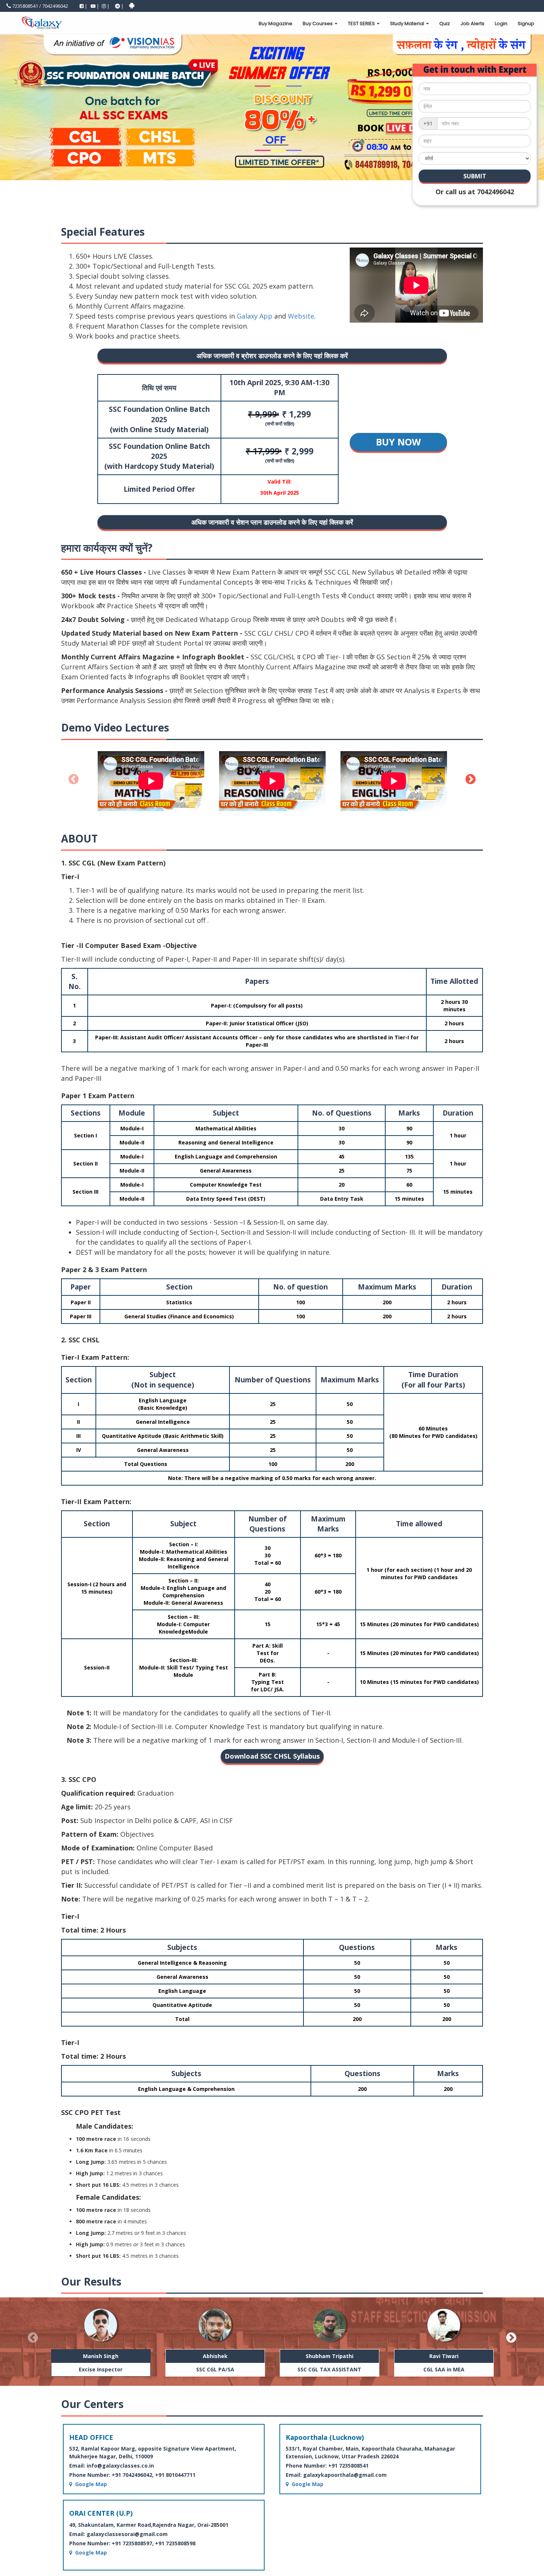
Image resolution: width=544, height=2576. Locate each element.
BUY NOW (398, 442)
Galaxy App (255, 316)
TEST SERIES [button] (362, 23)
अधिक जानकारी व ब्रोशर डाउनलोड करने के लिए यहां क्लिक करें (272, 356)
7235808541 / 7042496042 (40, 6)
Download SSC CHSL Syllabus (272, 1756)
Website (301, 316)
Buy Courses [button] (318, 23)
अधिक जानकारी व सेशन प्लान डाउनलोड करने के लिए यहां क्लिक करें (272, 522)
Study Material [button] (408, 23)
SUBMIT (475, 176)
